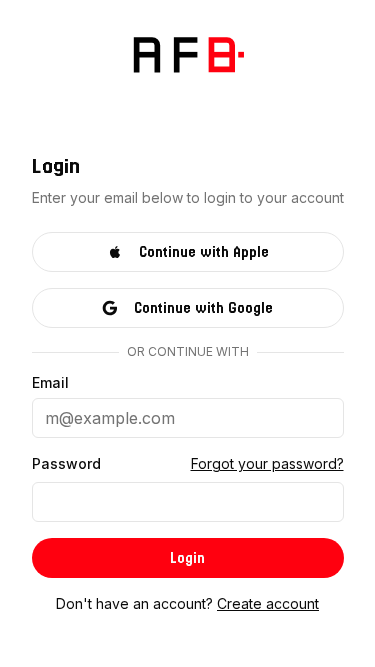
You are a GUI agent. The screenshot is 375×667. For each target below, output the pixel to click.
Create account (268, 603)
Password (66, 464)
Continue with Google (203, 308)
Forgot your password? (267, 463)
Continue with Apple (204, 252)
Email (50, 383)
